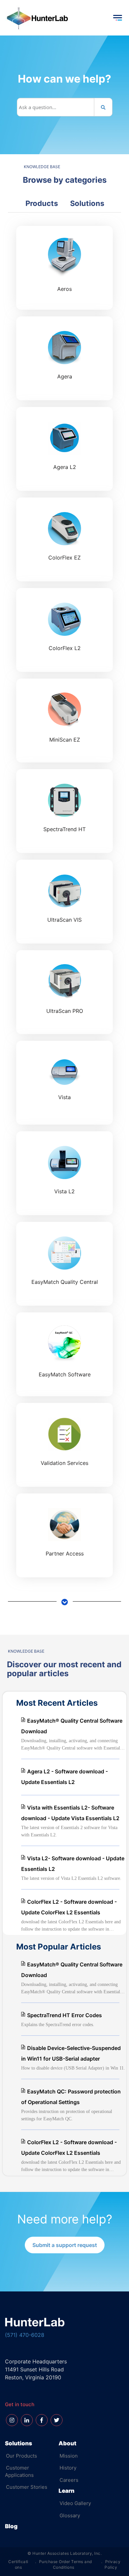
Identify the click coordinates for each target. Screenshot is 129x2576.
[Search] (103, 107)
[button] (65, 2245)
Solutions (19, 2443)
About (67, 2443)
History (68, 2468)
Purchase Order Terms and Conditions (65, 2564)
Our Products (21, 2456)
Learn (66, 2491)
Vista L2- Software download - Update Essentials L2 (73, 1864)
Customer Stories (27, 2487)
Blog (11, 2526)
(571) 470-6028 (25, 2335)
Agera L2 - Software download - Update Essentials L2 (64, 1777)
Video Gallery (75, 2503)
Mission (69, 2456)
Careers (69, 2480)
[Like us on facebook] (42, 2420)
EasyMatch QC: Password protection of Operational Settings (71, 2097)
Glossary (70, 2515)
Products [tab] (42, 203)
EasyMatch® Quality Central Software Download (72, 1726)
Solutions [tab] (87, 203)
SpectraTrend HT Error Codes (64, 2015)
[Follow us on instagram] (12, 2420)
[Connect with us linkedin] (27, 2420)
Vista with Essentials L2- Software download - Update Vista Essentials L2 (70, 1813)
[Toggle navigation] (117, 18)
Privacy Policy (112, 2564)
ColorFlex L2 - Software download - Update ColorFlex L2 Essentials (69, 1907)
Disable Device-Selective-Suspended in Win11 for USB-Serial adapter (71, 2053)
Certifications (18, 2564)
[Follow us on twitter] (57, 2420)
